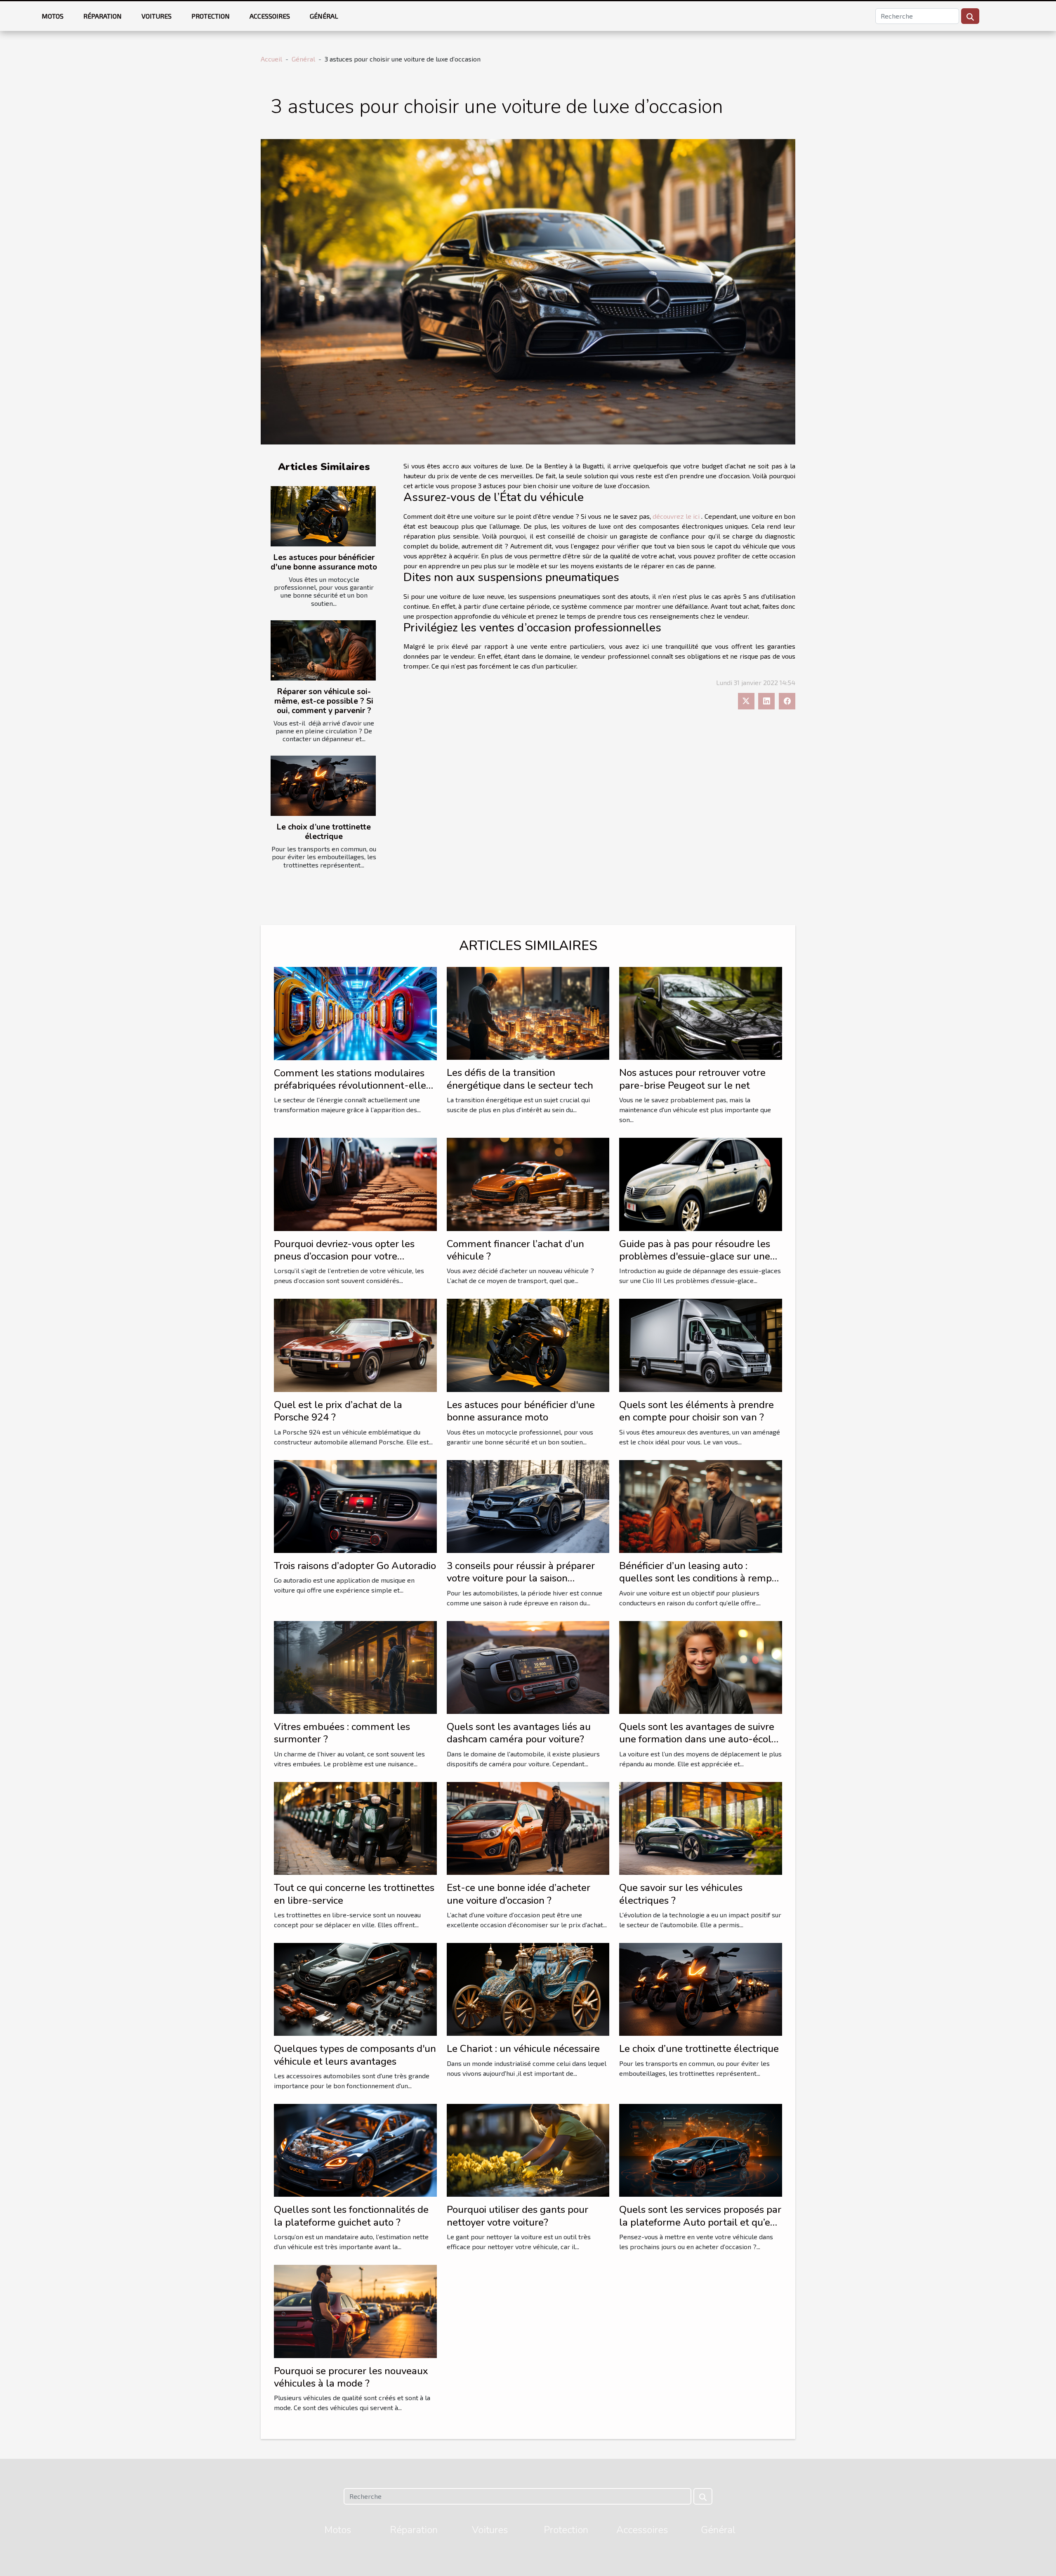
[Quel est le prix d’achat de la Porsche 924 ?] (355, 1344)
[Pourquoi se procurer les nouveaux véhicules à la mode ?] (355, 2310)
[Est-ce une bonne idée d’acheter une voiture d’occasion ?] (528, 1827)
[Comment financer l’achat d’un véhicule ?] (528, 1183)
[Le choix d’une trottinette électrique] (323, 786)
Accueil (271, 59)
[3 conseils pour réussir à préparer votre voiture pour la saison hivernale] (528, 1505)
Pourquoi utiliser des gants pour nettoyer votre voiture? (517, 2216)
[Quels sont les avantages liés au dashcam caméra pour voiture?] (528, 1666)
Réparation (103, 16)
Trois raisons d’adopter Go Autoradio (355, 1566)
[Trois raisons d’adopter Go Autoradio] (355, 1505)
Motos (53, 16)
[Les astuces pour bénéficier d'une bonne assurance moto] (323, 516)
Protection (211, 16)
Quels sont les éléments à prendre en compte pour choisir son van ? (697, 1411)
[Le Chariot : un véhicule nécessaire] (528, 1988)
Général (324, 16)
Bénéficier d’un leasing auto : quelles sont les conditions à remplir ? (700, 1578)
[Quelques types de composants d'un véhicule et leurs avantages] (355, 1988)
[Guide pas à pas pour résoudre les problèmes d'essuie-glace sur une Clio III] (701, 1183)
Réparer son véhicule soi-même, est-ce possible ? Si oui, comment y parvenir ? (324, 701)
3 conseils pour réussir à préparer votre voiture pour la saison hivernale (521, 1578)
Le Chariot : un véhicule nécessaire (523, 2049)
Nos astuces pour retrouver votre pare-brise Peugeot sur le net (692, 1079)
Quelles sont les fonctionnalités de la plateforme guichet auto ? (351, 2216)
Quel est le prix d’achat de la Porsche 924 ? (338, 1411)
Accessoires (270, 16)
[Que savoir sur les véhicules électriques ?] (701, 1827)
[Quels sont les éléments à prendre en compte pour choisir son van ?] (701, 1344)
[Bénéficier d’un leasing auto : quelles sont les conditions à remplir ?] (701, 1505)
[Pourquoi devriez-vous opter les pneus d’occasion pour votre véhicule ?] (355, 1183)
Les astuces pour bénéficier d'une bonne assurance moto (324, 562)
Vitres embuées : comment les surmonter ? (342, 1733)
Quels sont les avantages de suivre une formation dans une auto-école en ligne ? (698, 1739)
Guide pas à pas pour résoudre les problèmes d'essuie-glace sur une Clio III (695, 1256)
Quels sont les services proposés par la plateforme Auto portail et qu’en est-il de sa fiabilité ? (700, 2222)
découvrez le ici (676, 516)
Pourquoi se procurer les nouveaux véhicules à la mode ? (351, 2377)
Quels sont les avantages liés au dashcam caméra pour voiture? (519, 1733)
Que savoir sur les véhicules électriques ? (681, 1894)
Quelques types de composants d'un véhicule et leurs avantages (355, 2055)
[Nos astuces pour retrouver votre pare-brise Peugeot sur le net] (701, 1013)
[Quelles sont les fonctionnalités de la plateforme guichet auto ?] (355, 2149)
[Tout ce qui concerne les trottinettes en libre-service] (355, 1827)
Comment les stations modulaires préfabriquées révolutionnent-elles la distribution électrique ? (352, 1086)
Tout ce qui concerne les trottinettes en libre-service (354, 1894)
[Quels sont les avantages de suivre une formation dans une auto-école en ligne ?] (701, 1666)
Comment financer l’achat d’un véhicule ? (515, 1250)
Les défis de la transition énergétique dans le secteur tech (520, 1079)
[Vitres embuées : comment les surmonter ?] (355, 1666)
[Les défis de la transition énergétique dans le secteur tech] (528, 1013)
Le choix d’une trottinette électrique (324, 832)
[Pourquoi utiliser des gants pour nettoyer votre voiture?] (528, 2149)
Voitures (157, 16)
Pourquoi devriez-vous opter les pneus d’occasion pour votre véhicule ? (344, 1256)
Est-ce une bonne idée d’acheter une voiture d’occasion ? (519, 1894)
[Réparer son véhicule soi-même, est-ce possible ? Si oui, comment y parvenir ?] (323, 650)
